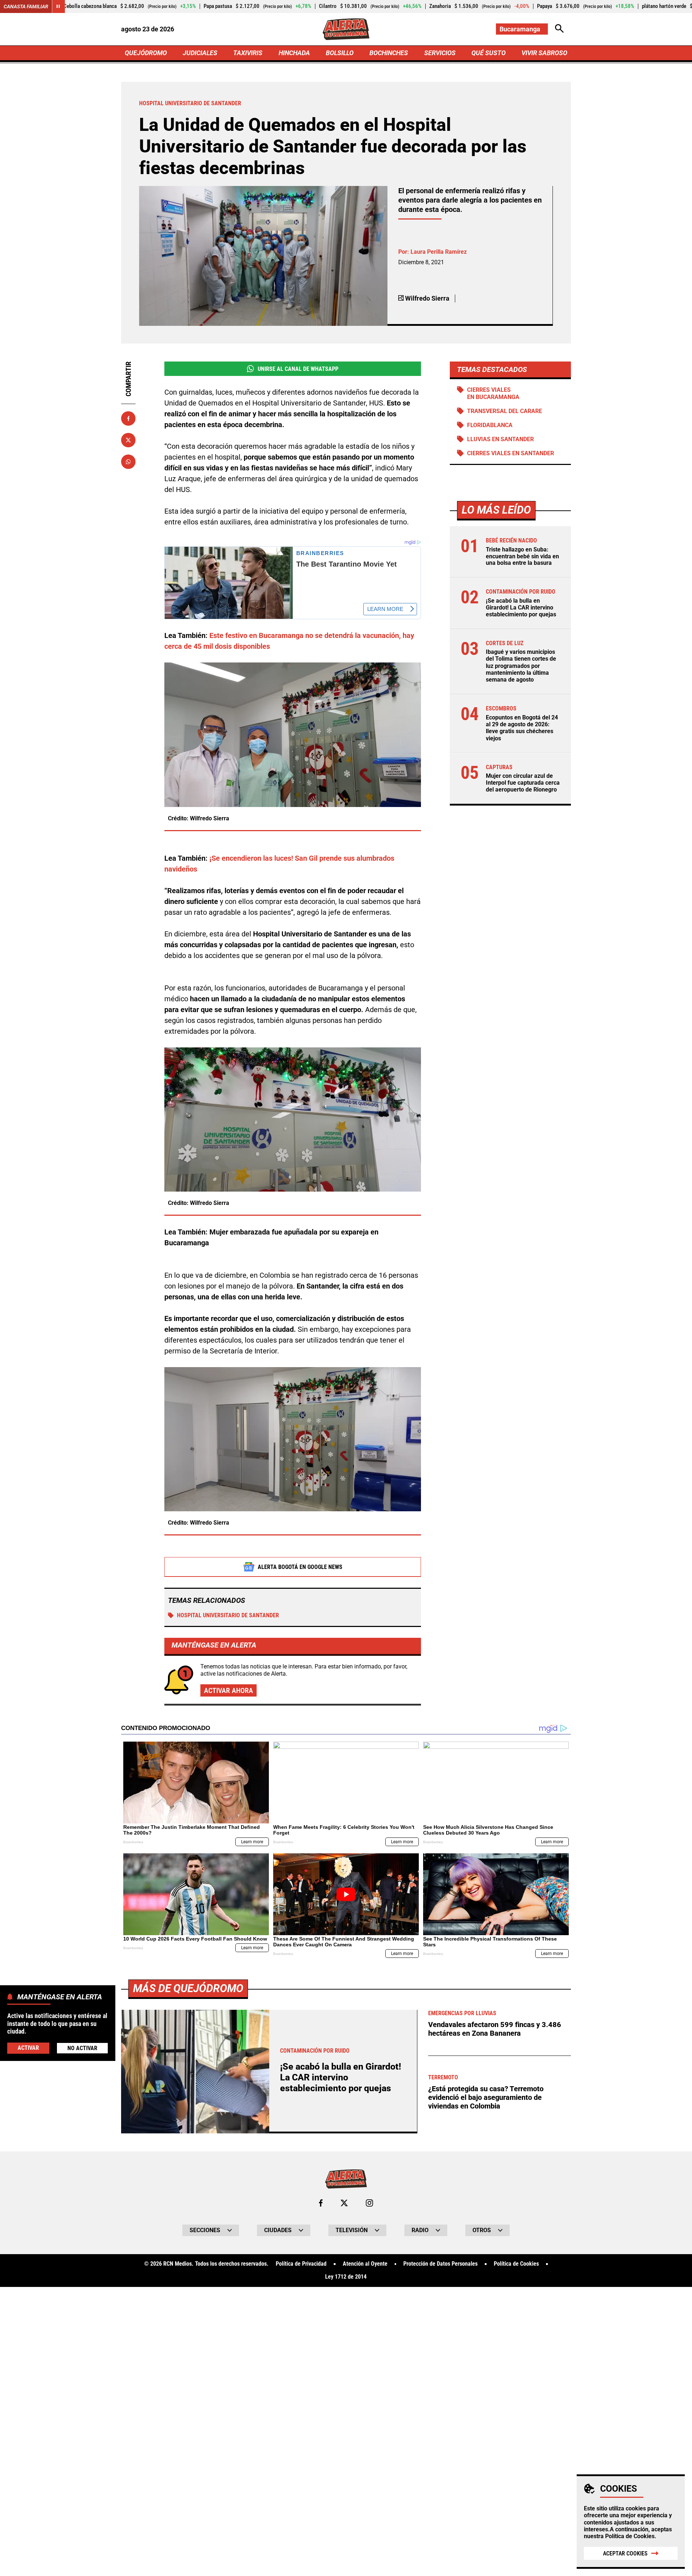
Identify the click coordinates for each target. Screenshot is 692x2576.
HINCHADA (294, 53)
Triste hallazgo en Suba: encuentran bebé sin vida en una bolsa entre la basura (522, 556)
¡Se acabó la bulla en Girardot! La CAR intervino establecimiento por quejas (521, 608)
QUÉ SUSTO (489, 53)
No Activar (82, 2048)
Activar (28, 2048)
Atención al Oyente (365, 2264)
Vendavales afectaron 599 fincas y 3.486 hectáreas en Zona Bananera (495, 2029)
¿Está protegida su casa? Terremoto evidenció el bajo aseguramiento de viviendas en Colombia (486, 2097)
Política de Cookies (630, 2536)
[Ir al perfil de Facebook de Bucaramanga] (321, 2203)
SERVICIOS (440, 53)
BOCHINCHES (389, 53)
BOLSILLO (340, 53)
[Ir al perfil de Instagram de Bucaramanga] (369, 2203)
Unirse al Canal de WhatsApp (298, 369)
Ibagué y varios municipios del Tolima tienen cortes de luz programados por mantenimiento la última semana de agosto (521, 666)
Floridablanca (490, 425)
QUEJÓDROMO (146, 53)
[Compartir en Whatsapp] (128, 462)
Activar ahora (229, 1690)
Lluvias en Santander (500, 439)
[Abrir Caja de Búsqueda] (559, 29)
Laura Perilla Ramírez (439, 252)
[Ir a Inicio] (346, 29)
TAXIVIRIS (248, 53)
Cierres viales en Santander (511, 453)
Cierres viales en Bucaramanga (493, 393)
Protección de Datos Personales (440, 2264)
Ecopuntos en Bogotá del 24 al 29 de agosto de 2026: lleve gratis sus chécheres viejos (522, 728)
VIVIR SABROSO (544, 53)
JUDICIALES (200, 53)
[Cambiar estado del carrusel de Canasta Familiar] (58, 6)
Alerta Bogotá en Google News (300, 1567)
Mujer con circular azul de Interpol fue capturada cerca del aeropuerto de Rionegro (523, 783)
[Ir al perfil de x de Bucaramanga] (344, 2203)
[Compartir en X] (128, 440)
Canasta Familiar (26, 6)
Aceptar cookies (625, 2553)
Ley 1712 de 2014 (346, 2277)
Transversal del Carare (505, 411)
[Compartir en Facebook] (128, 418)
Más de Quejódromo (188, 1988)
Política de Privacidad (301, 2264)
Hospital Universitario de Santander (228, 1615)
